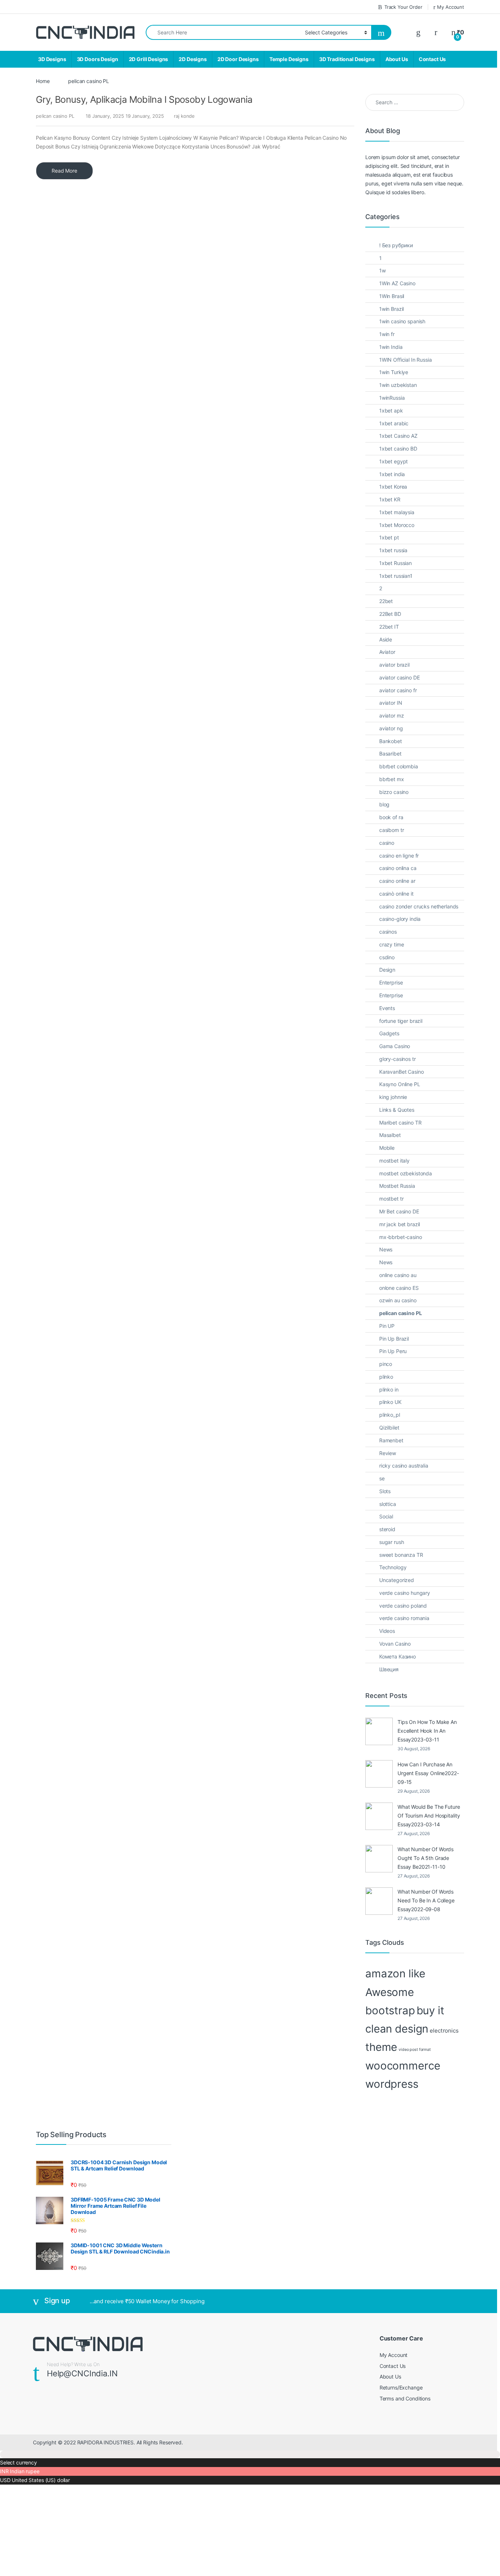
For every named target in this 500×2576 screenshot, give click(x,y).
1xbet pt (389, 537)
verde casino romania (404, 1618)
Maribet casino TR (400, 1123)
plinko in (389, 1389)
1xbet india (392, 474)
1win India (391, 347)
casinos (388, 932)
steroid (387, 1529)
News (386, 1249)
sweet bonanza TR (401, 1555)
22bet (386, 601)
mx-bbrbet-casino (401, 1237)
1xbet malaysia (397, 512)
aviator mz (392, 715)
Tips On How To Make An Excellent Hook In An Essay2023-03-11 (427, 1731)
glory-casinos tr (398, 1059)
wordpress (392, 2084)
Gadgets (389, 1033)
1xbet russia (393, 550)
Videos (387, 1631)
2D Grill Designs (149, 59)
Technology (393, 1567)
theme (381, 2047)
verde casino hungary (405, 1593)
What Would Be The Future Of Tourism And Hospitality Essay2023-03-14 (429, 1816)
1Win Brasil (392, 296)
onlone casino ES (399, 1288)
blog (384, 804)
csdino (387, 957)
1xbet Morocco (397, 525)
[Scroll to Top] (250, 2454)
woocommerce (403, 2066)
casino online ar (397, 881)
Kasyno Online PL (400, 1084)
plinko (386, 1377)
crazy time (392, 944)
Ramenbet (391, 1440)
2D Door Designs (238, 59)
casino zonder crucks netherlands (419, 906)
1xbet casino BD (398, 449)
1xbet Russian (395, 563)
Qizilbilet (389, 1428)
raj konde (184, 116)
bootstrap (390, 2010)
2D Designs (193, 59)
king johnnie (393, 1097)
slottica (388, 1504)
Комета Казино (398, 1656)
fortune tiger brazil (401, 1021)
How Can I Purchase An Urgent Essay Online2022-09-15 (428, 1773)
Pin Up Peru (393, 1351)
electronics (444, 2031)
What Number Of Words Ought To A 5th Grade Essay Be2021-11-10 (426, 1858)
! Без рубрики (396, 245)
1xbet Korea (393, 487)
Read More (64, 171)
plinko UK (390, 1402)
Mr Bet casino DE (399, 1211)
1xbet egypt (393, 461)
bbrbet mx (392, 779)
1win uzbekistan (398, 385)
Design (387, 970)
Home (43, 81)
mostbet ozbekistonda (406, 1173)
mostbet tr (391, 1199)
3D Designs (52, 59)
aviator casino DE (400, 677)
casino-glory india (400, 919)
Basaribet (390, 754)
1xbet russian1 (396, 576)
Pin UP (387, 1326)
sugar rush (392, 1542)
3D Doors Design (98, 59)
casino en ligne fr (399, 856)
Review (388, 1453)
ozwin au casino (398, 1300)
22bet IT (389, 627)
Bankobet (391, 741)
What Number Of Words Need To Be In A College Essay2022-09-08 (426, 1900)
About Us (397, 59)
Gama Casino (395, 1046)
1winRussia (392, 398)
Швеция (389, 1669)
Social (386, 1516)
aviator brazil (394, 665)
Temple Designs (289, 59)
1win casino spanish (402, 321)
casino (387, 843)
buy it (430, 2010)
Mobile (387, 1148)
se (382, 1478)
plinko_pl (390, 1415)
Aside (386, 639)
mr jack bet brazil (400, 1224)
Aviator (387, 652)
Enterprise (391, 982)
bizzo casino (394, 792)
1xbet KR (390, 499)
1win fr (387, 334)
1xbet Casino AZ (398, 436)
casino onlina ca (398, 868)
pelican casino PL (55, 116)
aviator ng (391, 728)
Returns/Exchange (401, 2387)
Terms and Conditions (405, 2398)
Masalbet (390, 1135)
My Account (451, 7)
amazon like (395, 1974)
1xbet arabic (394, 423)
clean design (397, 2029)
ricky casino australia (404, 1466)
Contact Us (432, 59)
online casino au (398, 1275)
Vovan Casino (395, 1644)
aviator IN (391, 703)
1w (383, 270)
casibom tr (392, 830)
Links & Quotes (397, 1110)
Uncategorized (397, 1580)
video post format (415, 2050)
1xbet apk (391, 410)
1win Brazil (391, 309)
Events (387, 1008)
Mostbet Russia (397, 1186)
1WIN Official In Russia (406, 360)
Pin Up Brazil (394, 1339)
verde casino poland (403, 1606)
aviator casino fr (398, 690)
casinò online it (396, 894)
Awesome (390, 1992)
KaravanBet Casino (402, 1072)
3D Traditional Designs (347, 59)
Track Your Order (403, 7)
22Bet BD (390, 614)
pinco (386, 1364)
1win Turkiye (394, 372)
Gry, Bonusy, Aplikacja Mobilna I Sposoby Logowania (144, 99)
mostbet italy (394, 1161)
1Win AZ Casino (397, 283)
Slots (385, 1491)
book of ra (391, 817)
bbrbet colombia (399, 766)
